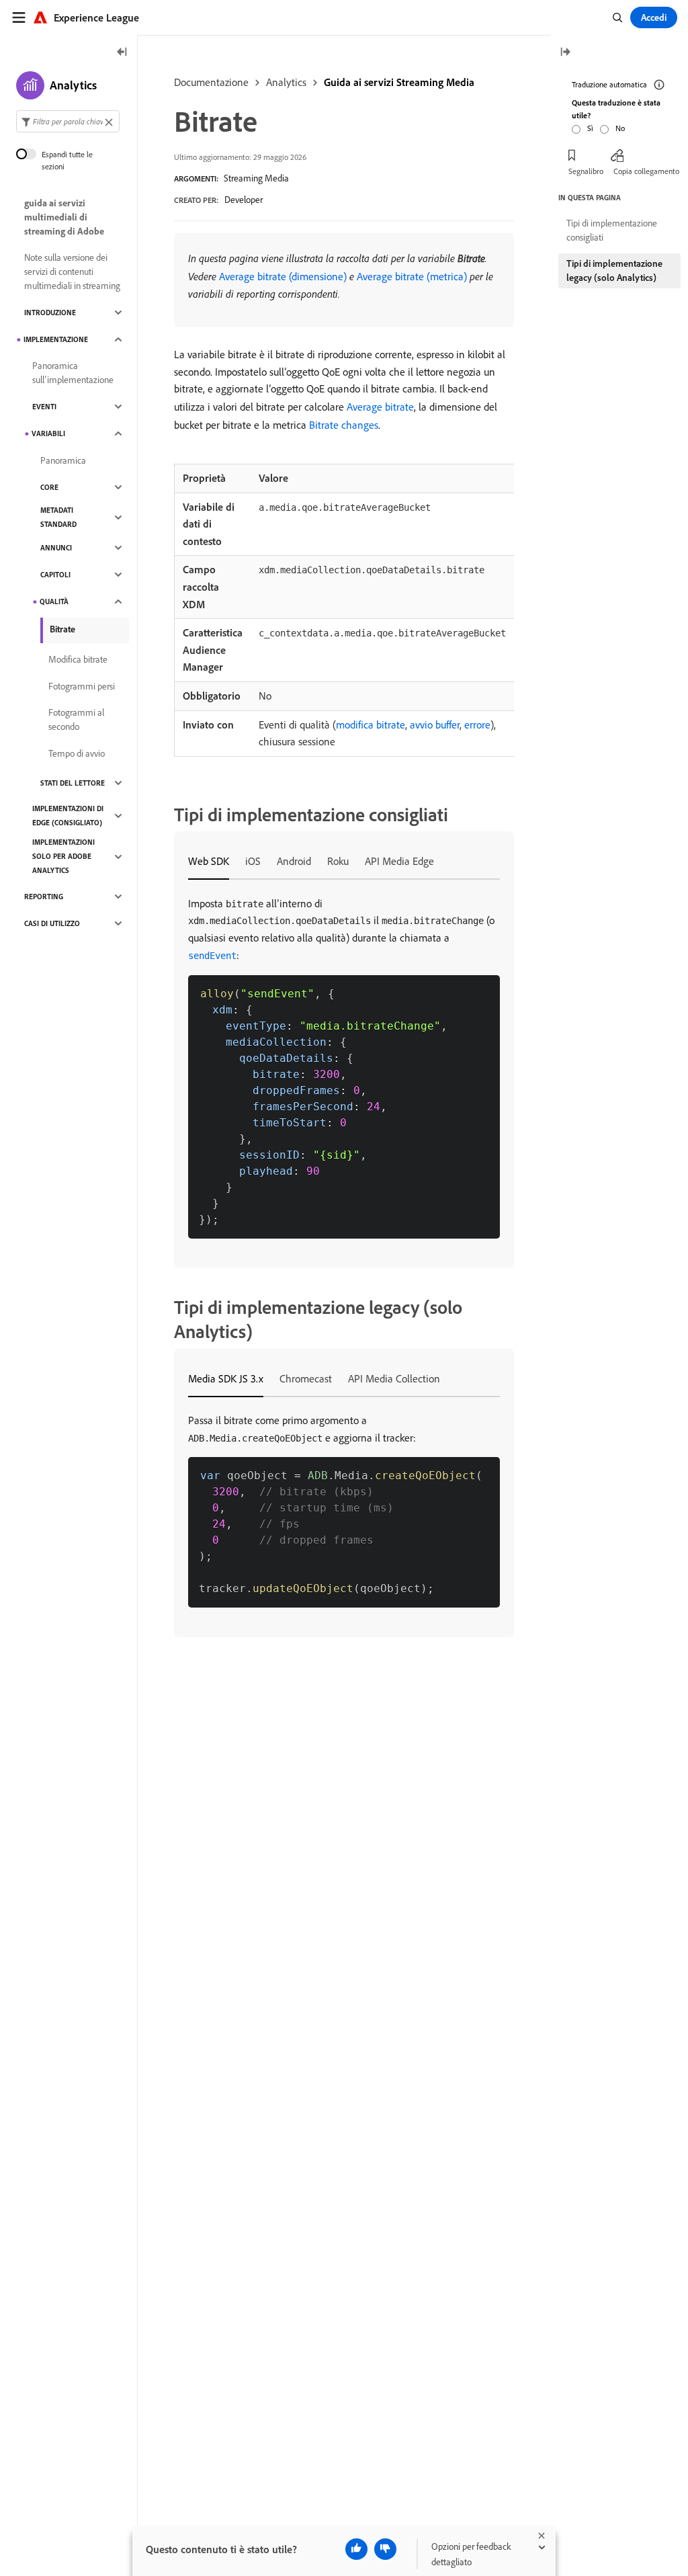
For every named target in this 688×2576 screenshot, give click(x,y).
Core (49, 487)
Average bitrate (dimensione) (283, 276)
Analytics (286, 82)
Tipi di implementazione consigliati (612, 230)
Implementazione (56, 339)
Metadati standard (58, 517)
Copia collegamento (646, 171)
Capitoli (55, 575)
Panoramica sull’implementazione (73, 373)
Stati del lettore (73, 783)
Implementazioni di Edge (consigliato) (68, 816)
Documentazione (211, 82)
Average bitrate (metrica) (412, 276)
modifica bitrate (371, 724)
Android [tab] (294, 861)
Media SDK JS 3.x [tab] (226, 1378)
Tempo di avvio (77, 753)
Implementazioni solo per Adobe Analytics (63, 856)
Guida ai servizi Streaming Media (399, 82)
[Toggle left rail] (122, 53)
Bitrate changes (344, 425)
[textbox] (68, 121)
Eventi (44, 407)
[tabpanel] (344, 1067)
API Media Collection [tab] (394, 1378)
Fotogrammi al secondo (76, 719)
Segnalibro (586, 171)
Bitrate (62, 629)
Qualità (54, 601)
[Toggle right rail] (565, 53)
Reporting (44, 897)
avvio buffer (435, 724)
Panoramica (63, 460)
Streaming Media (256, 178)
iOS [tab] (253, 861)
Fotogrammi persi (82, 686)
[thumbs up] (356, 2549)
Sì (590, 128)
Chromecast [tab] (306, 1378)
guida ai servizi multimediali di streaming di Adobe (64, 217)
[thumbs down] (385, 2549)
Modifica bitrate (78, 659)
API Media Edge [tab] (399, 861)
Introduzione (50, 313)
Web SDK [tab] (209, 861)
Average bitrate (380, 407)
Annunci (56, 548)
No (620, 128)
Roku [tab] (338, 861)
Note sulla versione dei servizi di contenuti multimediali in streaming (72, 272)
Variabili (48, 433)
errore (477, 724)
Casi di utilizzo (52, 923)
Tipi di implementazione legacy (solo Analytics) (614, 271)
